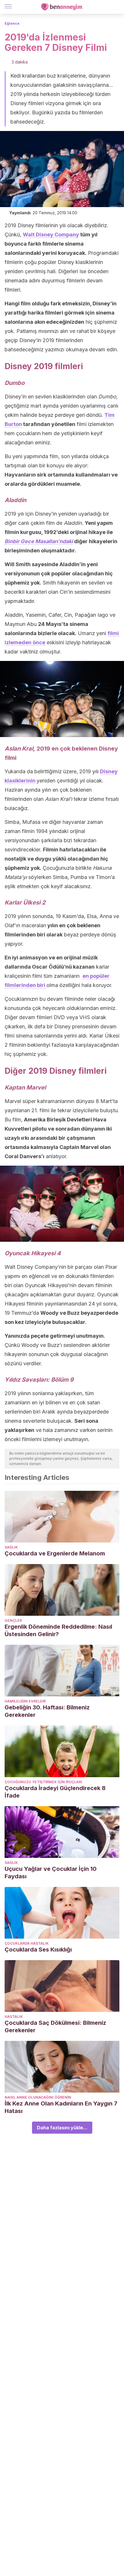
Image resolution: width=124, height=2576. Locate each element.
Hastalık (14, 2017)
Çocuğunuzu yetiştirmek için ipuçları (43, 1782)
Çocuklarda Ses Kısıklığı (38, 1950)
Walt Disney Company (51, 235)
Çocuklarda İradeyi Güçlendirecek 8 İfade (55, 1792)
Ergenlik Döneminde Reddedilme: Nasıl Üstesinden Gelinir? (58, 1630)
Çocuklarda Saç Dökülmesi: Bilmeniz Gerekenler (55, 2027)
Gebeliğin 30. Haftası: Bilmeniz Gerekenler (47, 1711)
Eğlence (12, 23)
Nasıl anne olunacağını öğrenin (38, 2097)
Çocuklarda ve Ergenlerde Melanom (55, 1553)
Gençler (13, 1620)
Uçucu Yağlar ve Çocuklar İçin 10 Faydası (51, 1873)
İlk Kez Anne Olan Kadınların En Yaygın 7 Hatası (61, 2107)
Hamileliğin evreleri (25, 1701)
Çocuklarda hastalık (27, 1943)
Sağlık (11, 1547)
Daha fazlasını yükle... (62, 2128)
